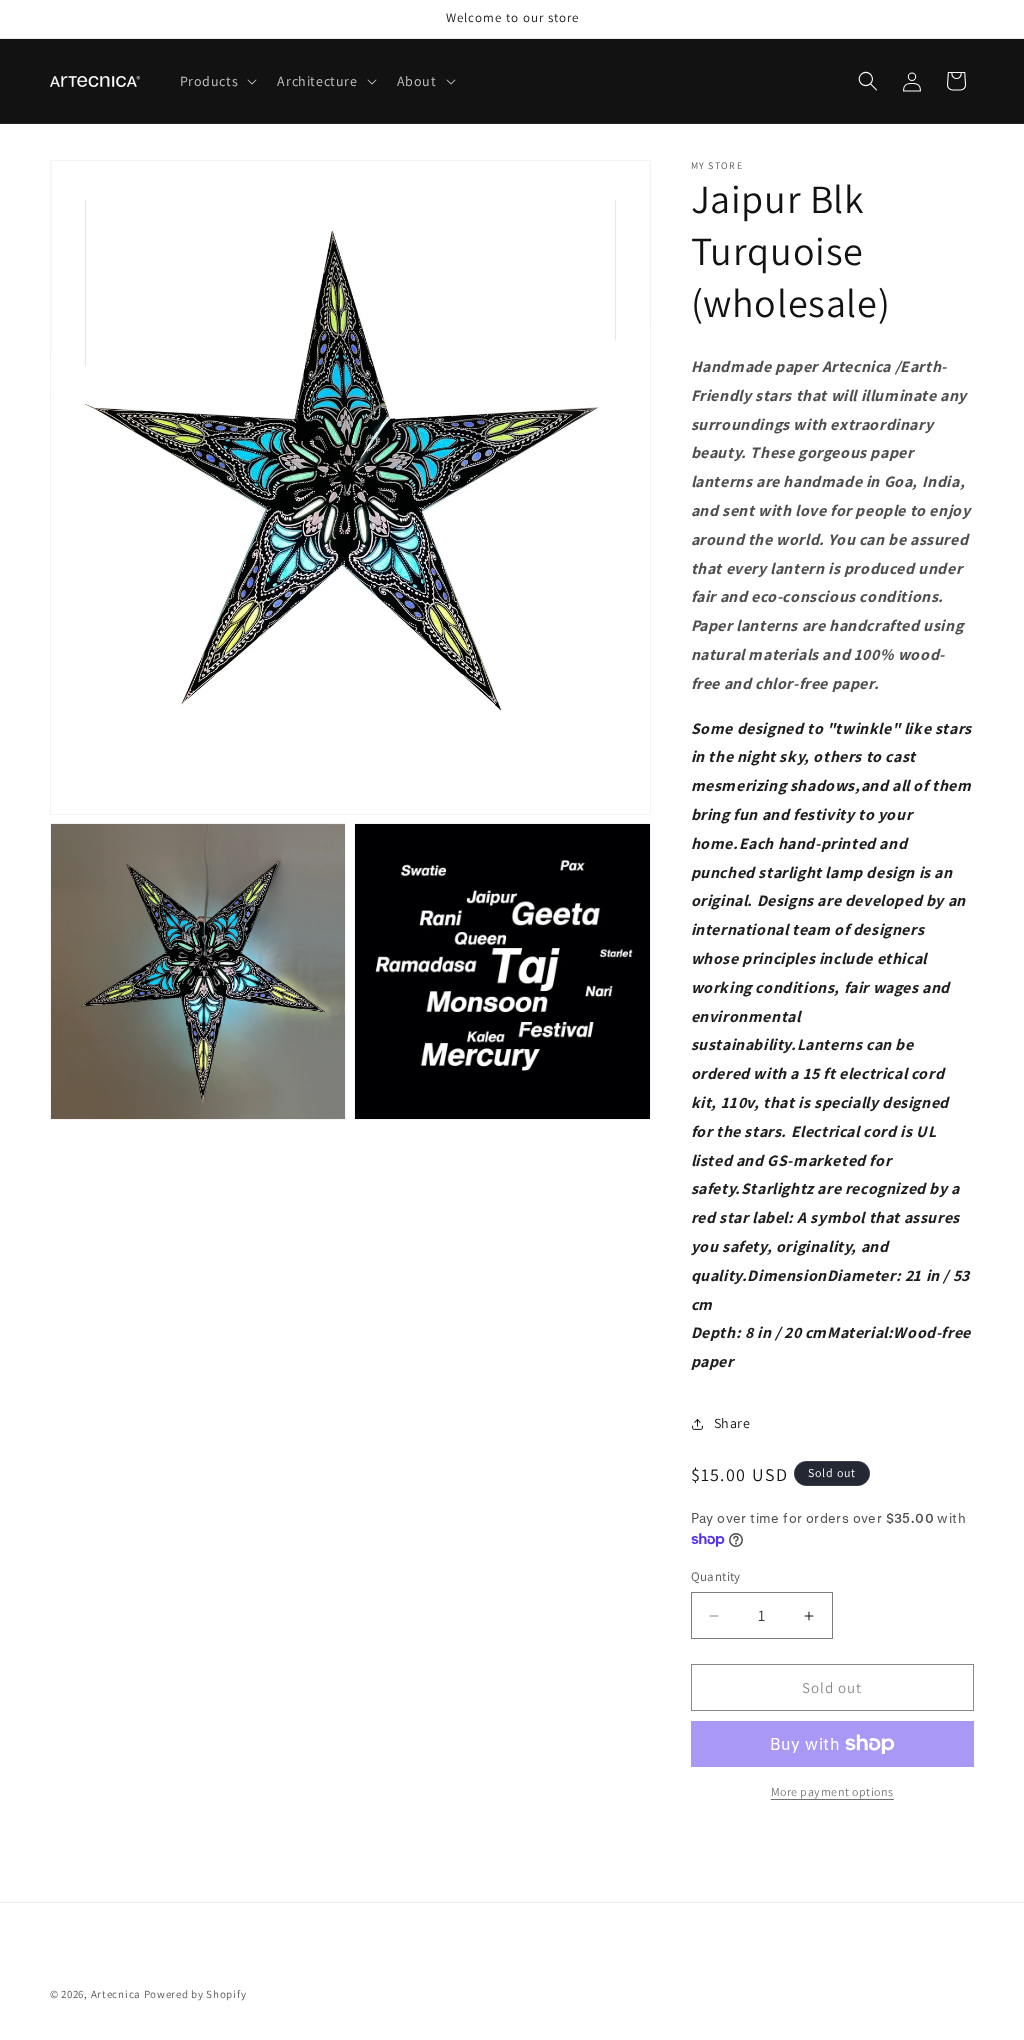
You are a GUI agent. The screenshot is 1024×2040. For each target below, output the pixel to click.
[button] (217, 81)
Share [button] (732, 1423)
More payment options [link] (832, 1791)
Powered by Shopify (195, 1994)
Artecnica (116, 1994)
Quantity (716, 1576)
